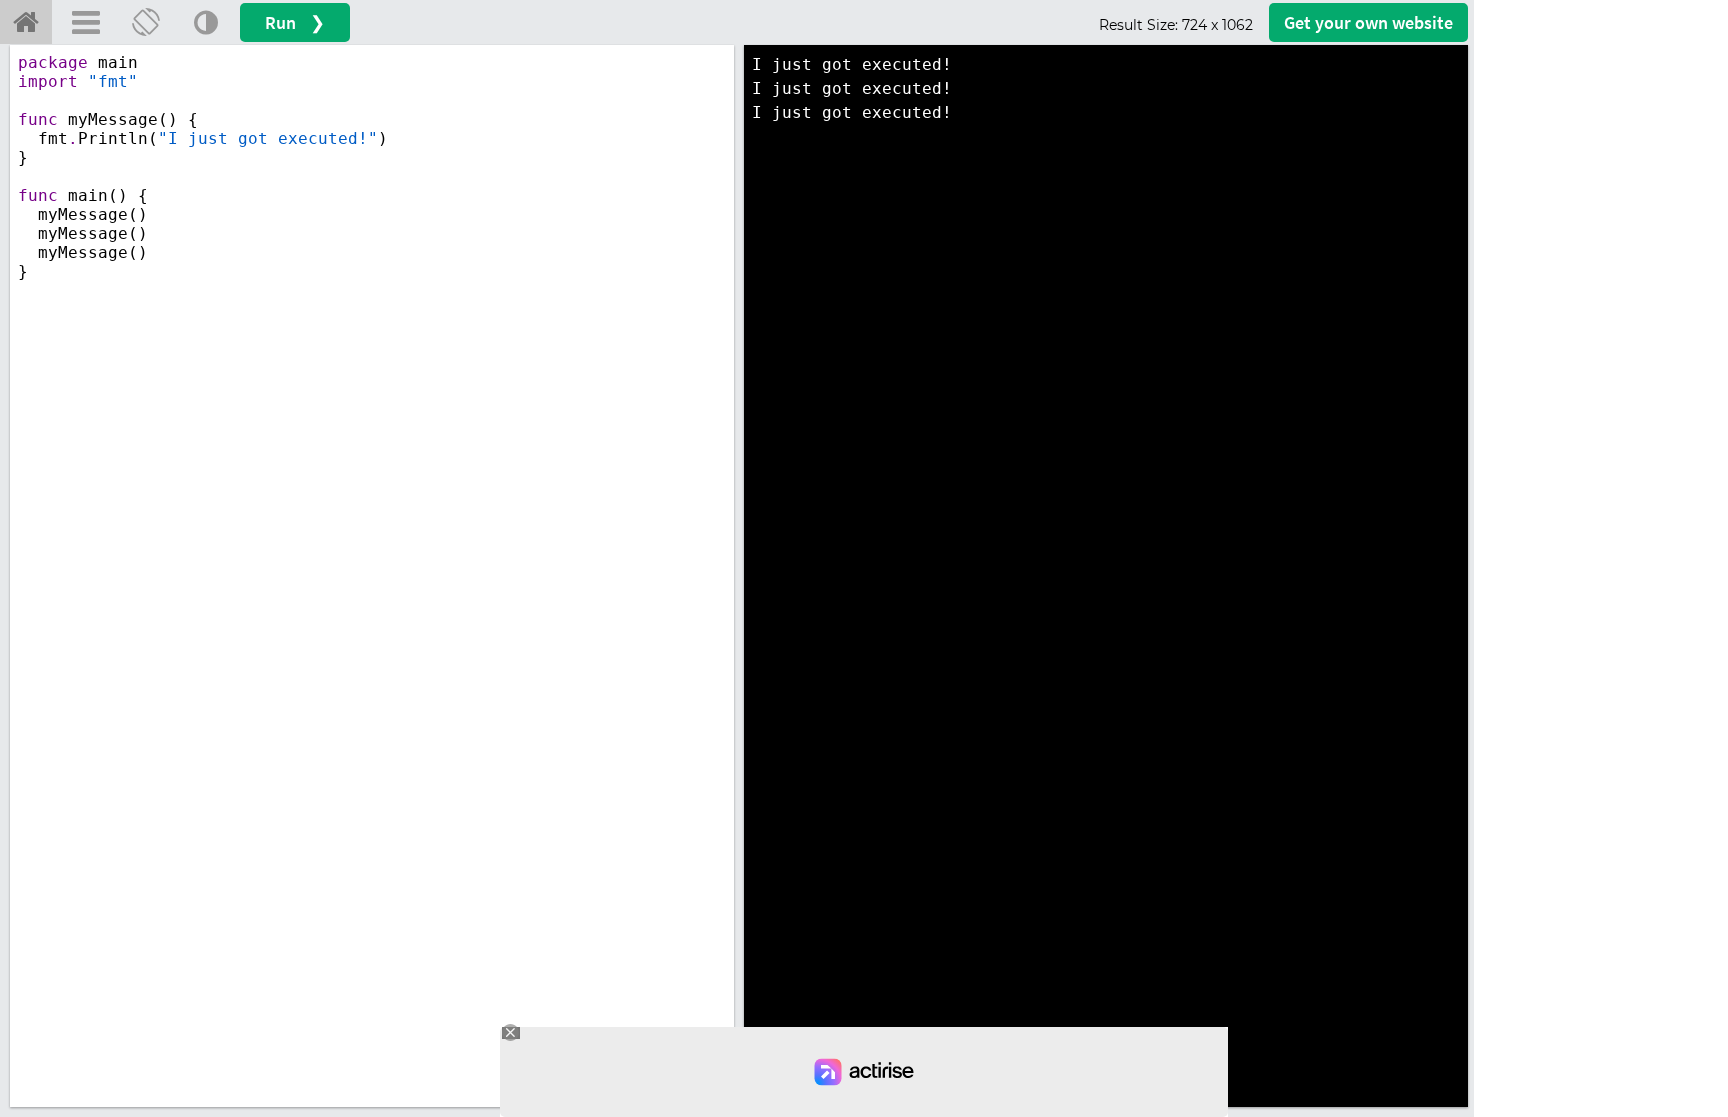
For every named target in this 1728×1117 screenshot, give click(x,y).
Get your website (1368, 22)
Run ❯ (295, 22)
